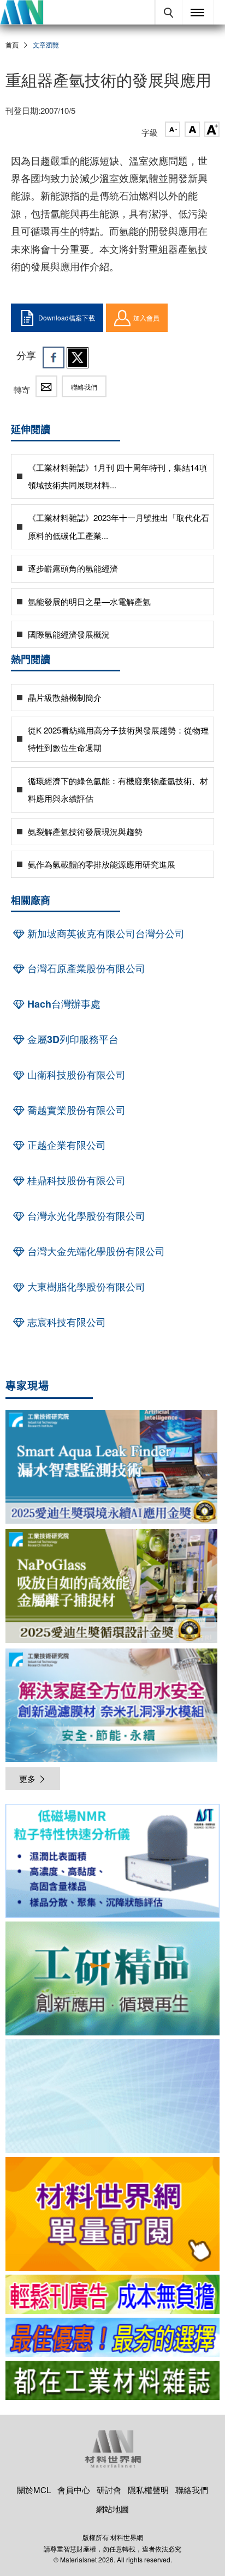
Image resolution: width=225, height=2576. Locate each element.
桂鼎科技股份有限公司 (75, 1180)
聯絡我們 (84, 387)
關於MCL (34, 2490)
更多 (27, 1778)
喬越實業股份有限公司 (75, 1110)
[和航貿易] (112, 1861)
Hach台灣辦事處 (63, 1004)
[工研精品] (112, 1978)
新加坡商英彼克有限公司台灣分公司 (105, 934)
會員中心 (74, 2490)
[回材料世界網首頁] (22, 12)
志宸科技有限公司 (65, 1322)
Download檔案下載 (67, 317)
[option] (112, 1863)
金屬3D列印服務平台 (72, 1039)
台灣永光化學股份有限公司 (85, 1216)
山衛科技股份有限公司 (75, 1075)
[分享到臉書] (54, 357)
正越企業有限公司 (65, 1145)
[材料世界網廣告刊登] (112, 2294)
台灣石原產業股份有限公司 (85, 968)
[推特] (78, 357)
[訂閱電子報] (112, 2096)
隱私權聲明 (148, 2490)
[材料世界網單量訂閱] (112, 2214)
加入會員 (146, 317)
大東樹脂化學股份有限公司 (85, 1287)
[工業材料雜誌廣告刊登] (112, 2337)
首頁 (12, 44)
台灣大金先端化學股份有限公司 (95, 1251)
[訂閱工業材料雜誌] (112, 2380)
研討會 (109, 2490)
